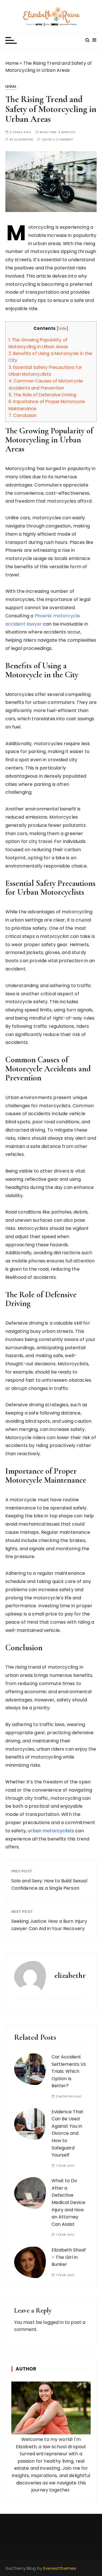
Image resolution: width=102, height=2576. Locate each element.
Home (12, 63)
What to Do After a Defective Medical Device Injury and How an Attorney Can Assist (68, 2202)
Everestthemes (60, 2568)
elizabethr (24, 139)
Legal (11, 86)
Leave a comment (58, 139)
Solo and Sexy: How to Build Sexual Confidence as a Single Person (49, 1884)
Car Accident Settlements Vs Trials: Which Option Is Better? (69, 2071)
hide (63, 329)
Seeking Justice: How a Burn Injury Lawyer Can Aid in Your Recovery (49, 1925)
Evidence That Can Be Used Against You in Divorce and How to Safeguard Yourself (67, 2133)
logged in (53, 2322)
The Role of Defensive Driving (42, 395)
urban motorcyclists (51, 1831)
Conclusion (23, 415)
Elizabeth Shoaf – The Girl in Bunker (69, 2257)
